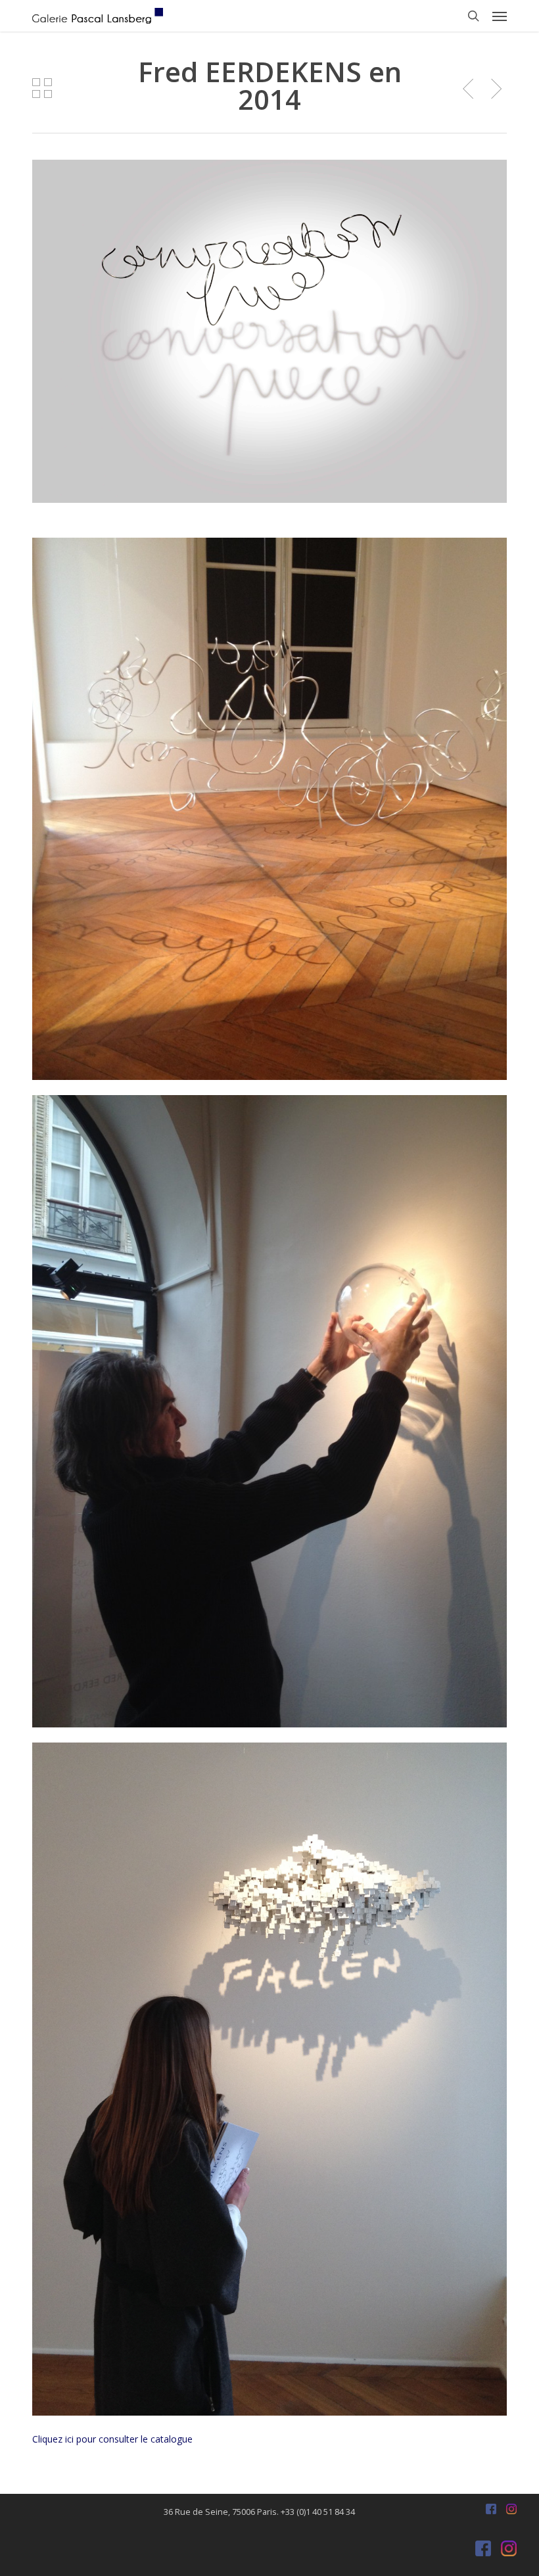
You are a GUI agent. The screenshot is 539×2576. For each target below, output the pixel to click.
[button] (500, 16)
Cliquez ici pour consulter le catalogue (112, 2439)
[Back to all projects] (42, 88)
